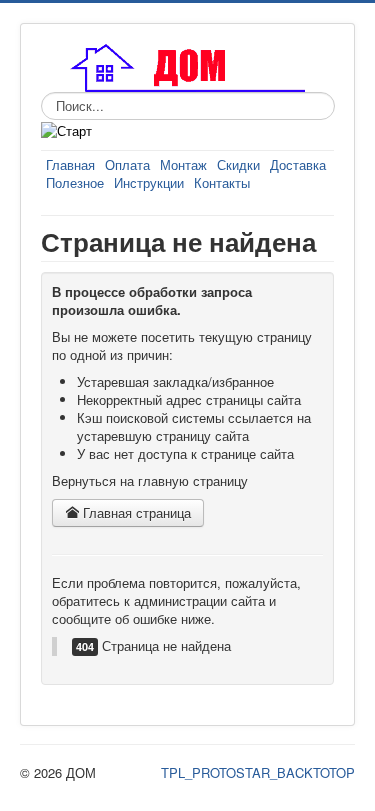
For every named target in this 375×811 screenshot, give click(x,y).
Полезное (75, 183)
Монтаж (183, 165)
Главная (70, 165)
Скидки (238, 165)
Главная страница (135, 512)
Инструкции (149, 183)
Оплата (127, 165)
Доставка (298, 165)
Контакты (222, 183)
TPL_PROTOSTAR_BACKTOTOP (258, 772)
